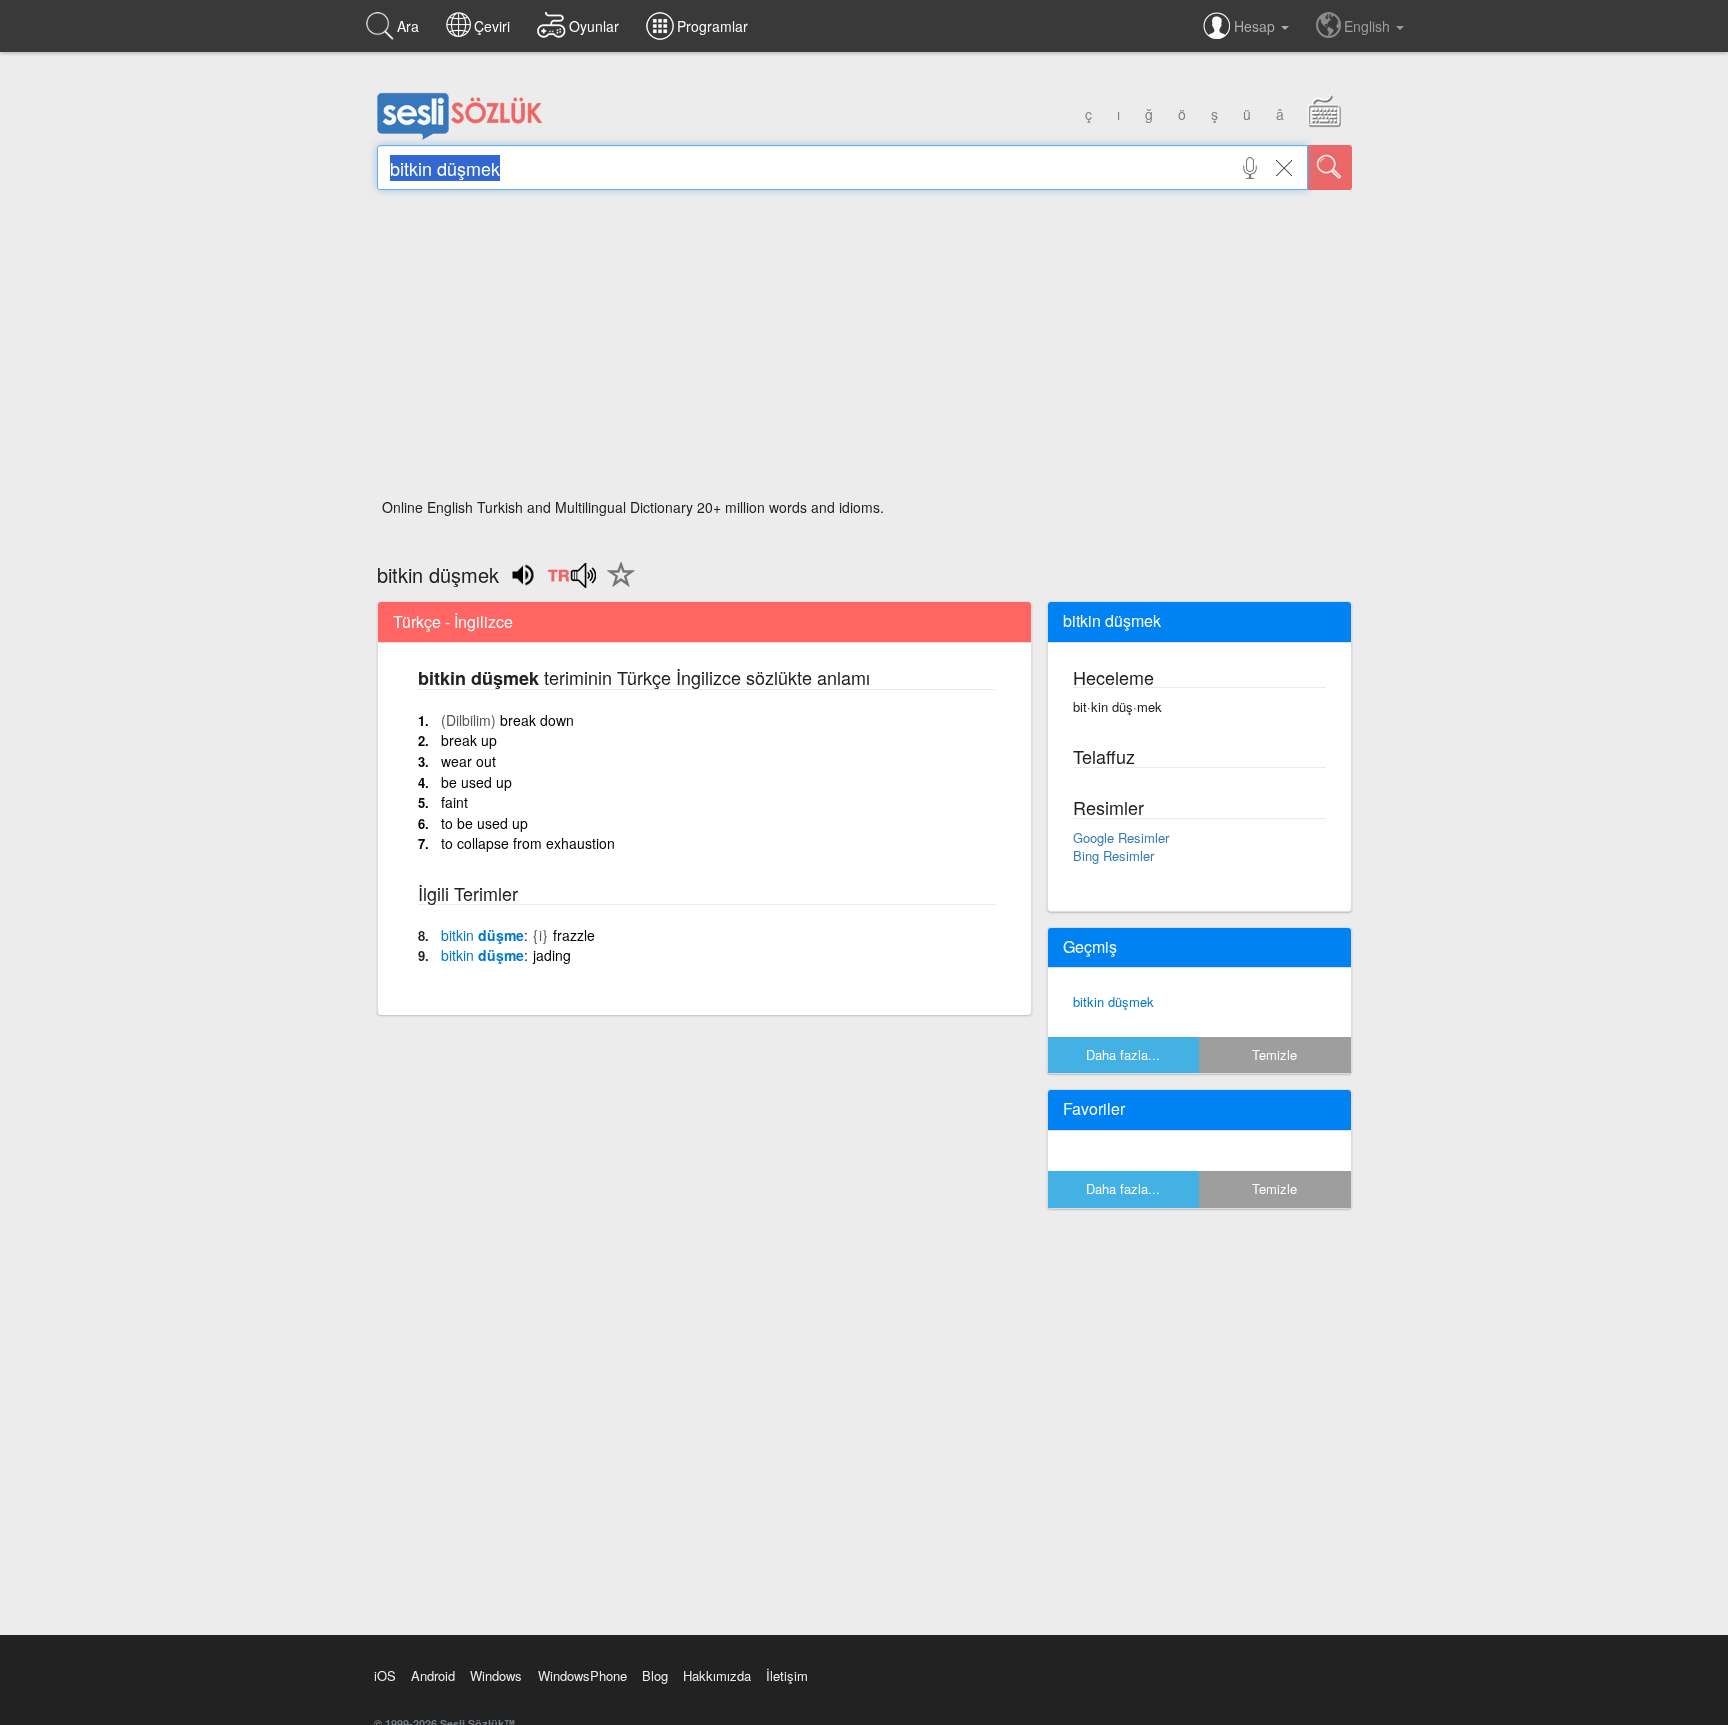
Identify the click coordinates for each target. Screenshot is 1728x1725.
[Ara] (1330, 167)
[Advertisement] (864, 350)
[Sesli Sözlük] (460, 135)
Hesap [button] (1256, 26)
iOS (385, 1675)
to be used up (484, 823)
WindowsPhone (582, 1675)
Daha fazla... (1123, 1054)
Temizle (1274, 1054)
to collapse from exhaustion (528, 843)
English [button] (1369, 26)
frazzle (574, 935)
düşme (482, 935)
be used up (476, 782)
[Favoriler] (616, 586)
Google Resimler (1121, 837)
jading (552, 955)
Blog (655, 1675)
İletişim (787, 1675)
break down (537, 720)
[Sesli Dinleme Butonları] (571, 582)
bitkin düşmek (1113, 1001)
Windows (496, 1675)
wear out (468, 761)
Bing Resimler (1113, 855)
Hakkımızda (717, 1675)
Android (433, 1675)
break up (469, 740)
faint (454, 802)
